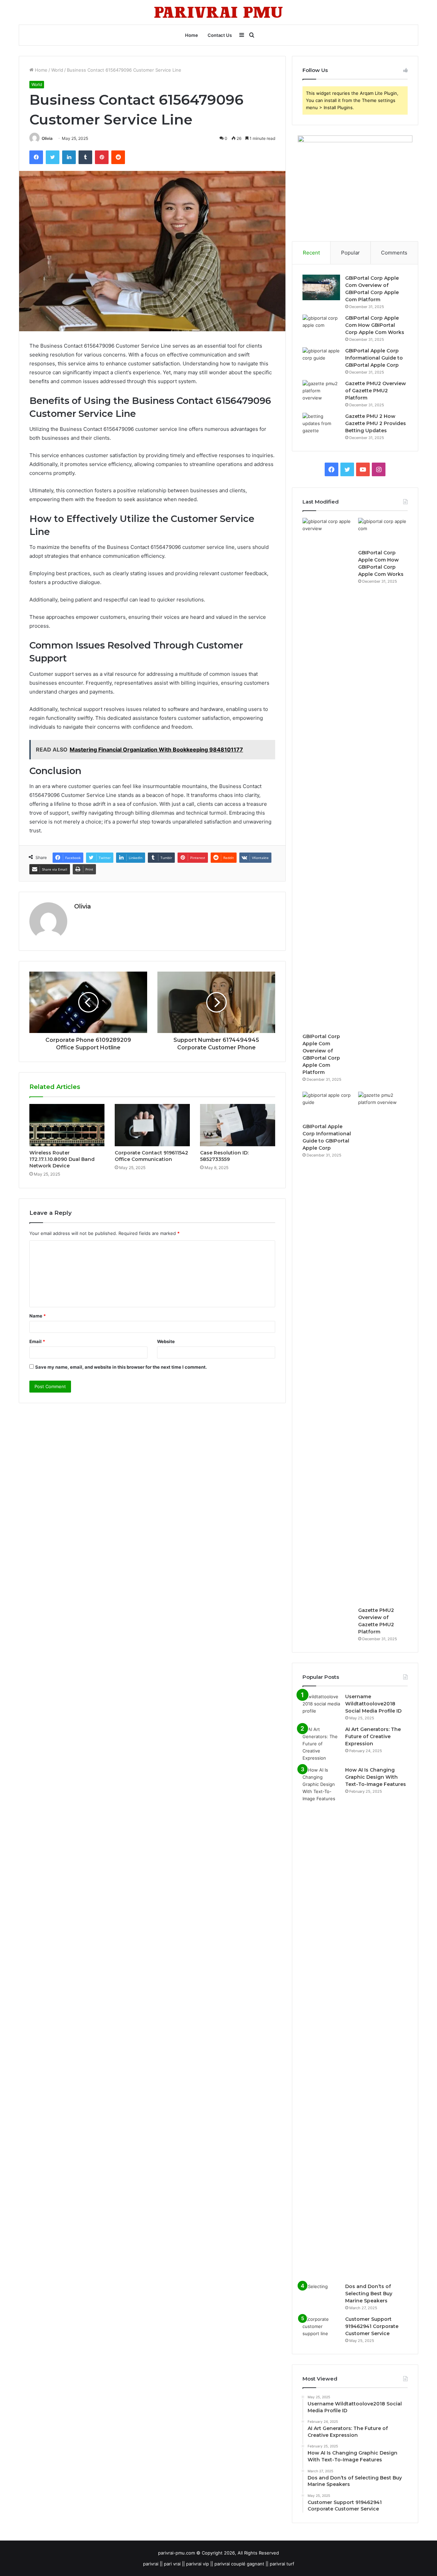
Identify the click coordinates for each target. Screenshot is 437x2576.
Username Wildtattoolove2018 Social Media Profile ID (373, 1704)
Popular (350, 253)
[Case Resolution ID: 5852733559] (238, 1125)
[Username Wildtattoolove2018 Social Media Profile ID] (321, 1706)
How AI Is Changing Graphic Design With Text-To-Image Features (376, 1777)
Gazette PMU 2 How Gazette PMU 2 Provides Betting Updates (376, 423)
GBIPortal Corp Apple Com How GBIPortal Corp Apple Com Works (375, 325)
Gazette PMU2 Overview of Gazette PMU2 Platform (376, 391)
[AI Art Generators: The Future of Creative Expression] (321, 1744)
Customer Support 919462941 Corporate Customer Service (372, 2326)
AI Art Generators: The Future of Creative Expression (373, 1736)
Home (192, 35)
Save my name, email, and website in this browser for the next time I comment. (121, 1367)
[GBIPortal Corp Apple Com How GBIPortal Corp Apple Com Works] (321, 327)
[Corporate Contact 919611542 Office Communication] (152, 1125)
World (57, 70)
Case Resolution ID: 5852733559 (224, 1156)
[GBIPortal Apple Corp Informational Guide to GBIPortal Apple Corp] (321, 360)
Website (166, 1341)
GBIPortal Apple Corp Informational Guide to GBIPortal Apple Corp (374, 358)
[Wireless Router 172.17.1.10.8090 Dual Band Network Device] (67, 1125)
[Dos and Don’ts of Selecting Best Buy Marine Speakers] (321, 2296)
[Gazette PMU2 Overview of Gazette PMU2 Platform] (321, 393)
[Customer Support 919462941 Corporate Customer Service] (321, 2328)
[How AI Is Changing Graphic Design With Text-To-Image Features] (321, 2022)
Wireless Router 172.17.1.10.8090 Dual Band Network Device (62, 1159)
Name (38, 1316)
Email (37, 1341)
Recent (311, 253)
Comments (394, 253)
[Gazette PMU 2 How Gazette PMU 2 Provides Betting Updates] (321, 426)
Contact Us (220, 35)
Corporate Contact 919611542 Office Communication (151, 1156)
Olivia (47, 138)
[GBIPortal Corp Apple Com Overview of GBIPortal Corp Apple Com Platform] (321, 287)
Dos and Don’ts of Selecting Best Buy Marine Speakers (369, 2294)
